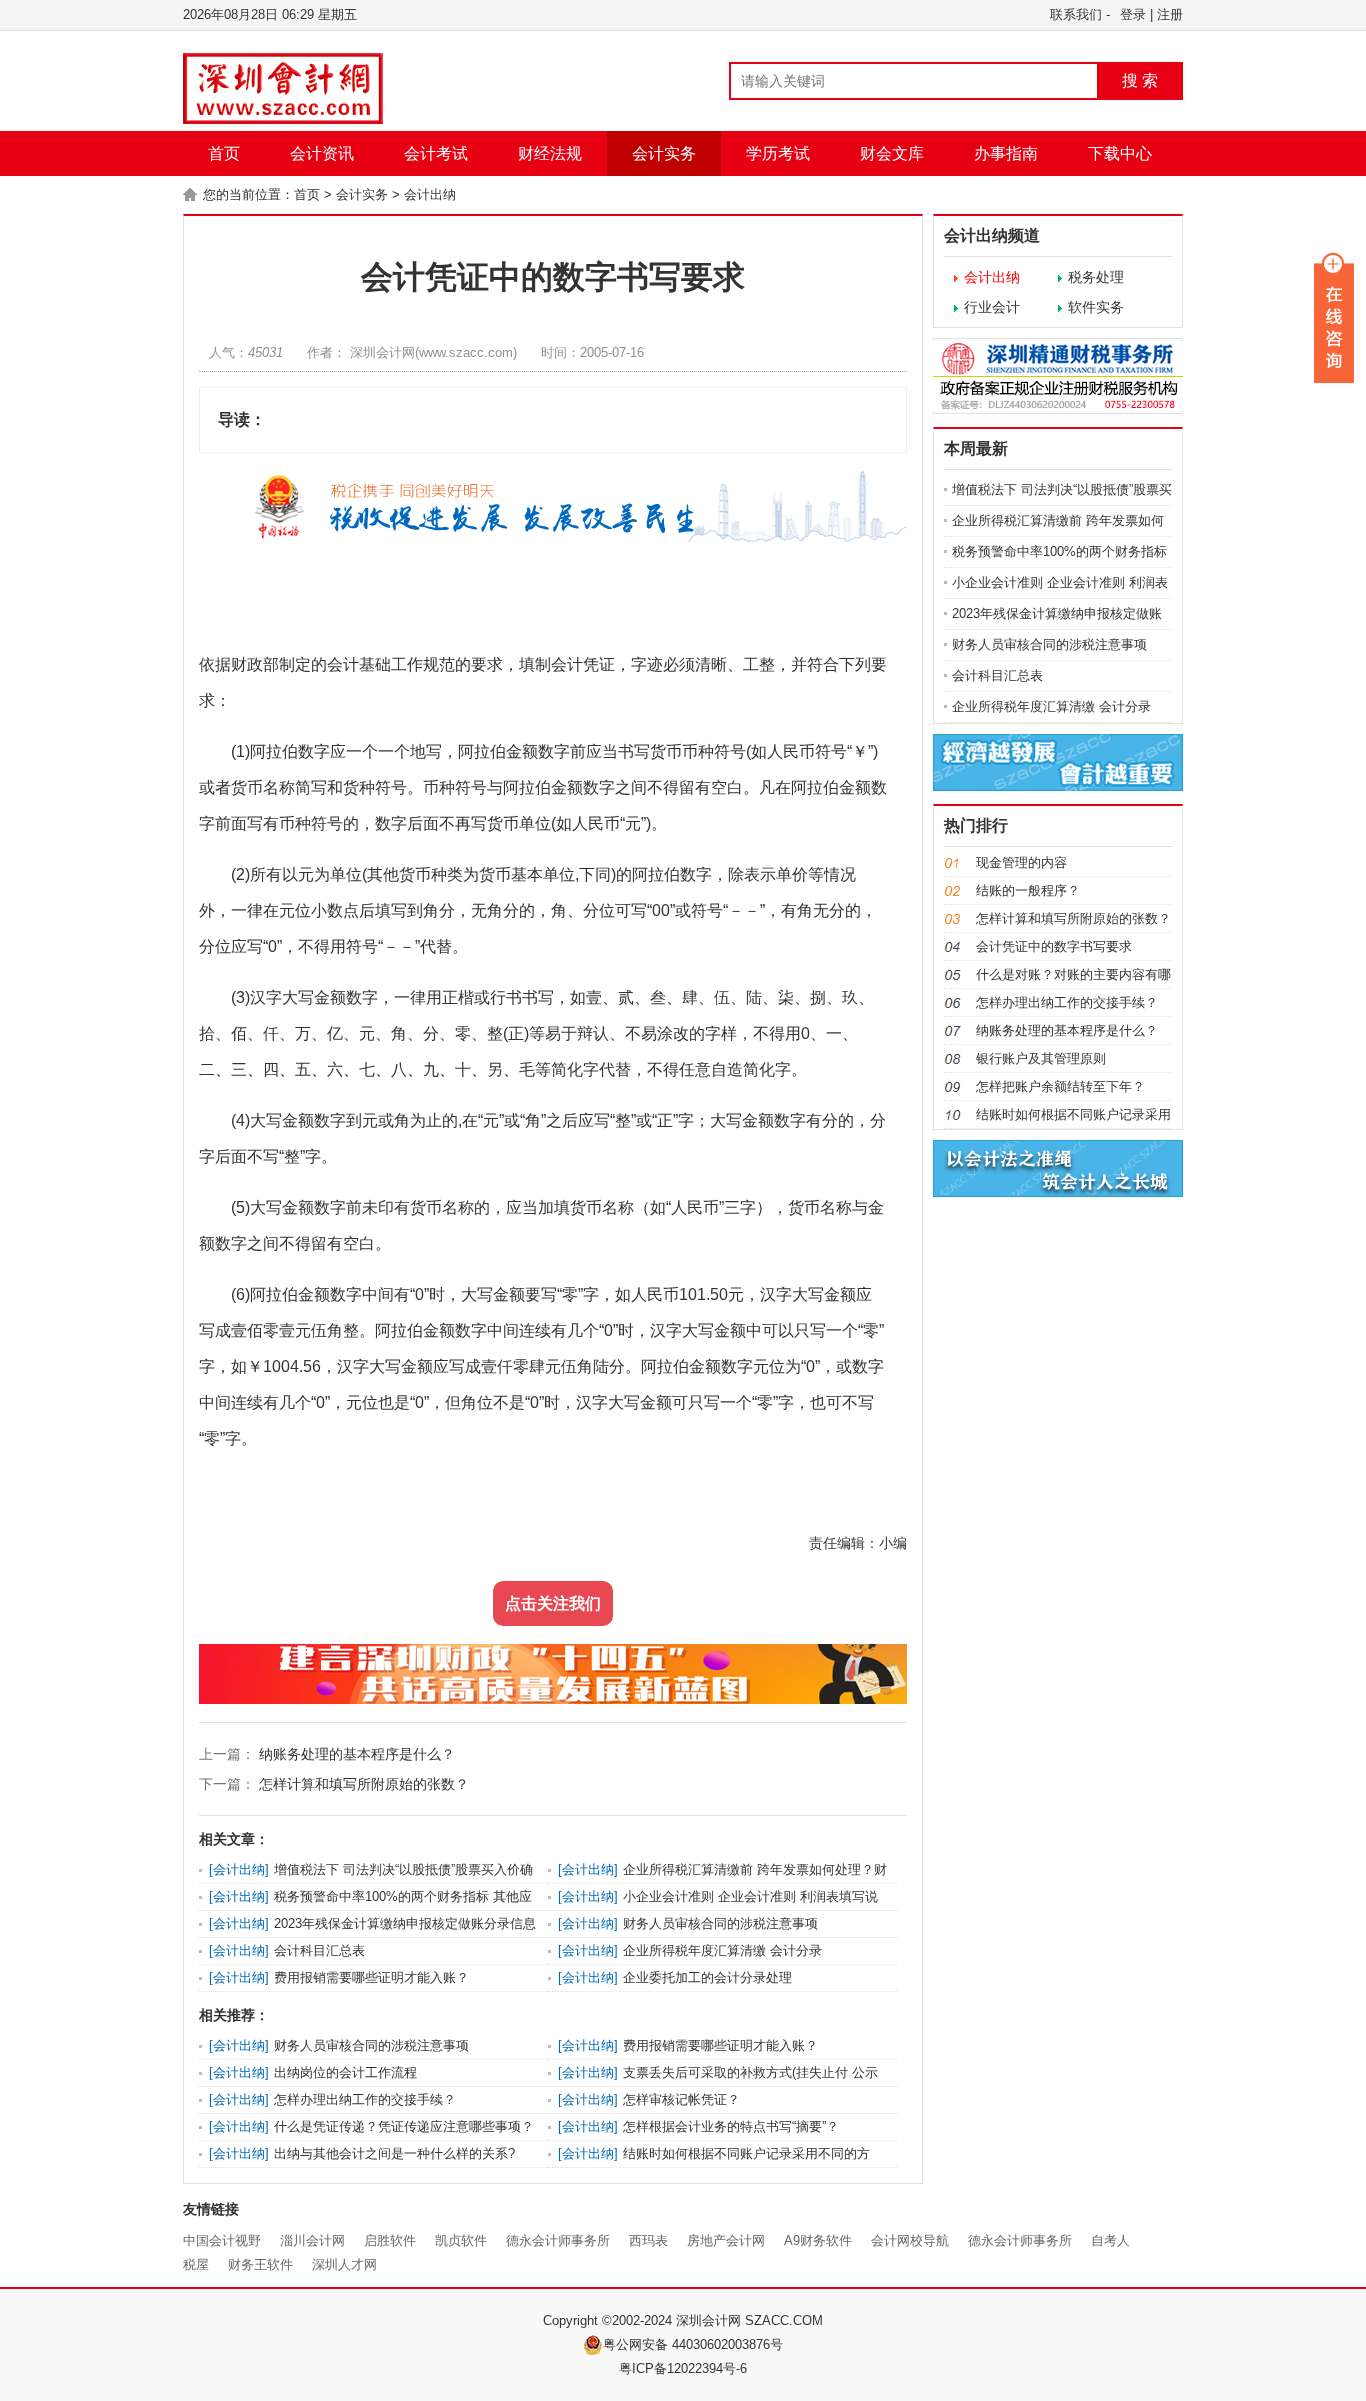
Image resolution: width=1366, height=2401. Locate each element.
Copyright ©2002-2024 (609, 2320)
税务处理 (1096, 277)
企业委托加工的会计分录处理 (707, 1977)
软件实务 (1096, 307)
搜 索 (1140, 80)
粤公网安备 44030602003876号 (693, 2344)
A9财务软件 (818, 2240)
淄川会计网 (312, 2240)
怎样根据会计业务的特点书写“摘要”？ (731, 2126)
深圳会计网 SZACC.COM (749, 2320)
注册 (1170, 14)
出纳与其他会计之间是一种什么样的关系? (394, 2153)
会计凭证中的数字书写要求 (1054, 946)
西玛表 (648, 2240)
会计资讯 (322, 153)
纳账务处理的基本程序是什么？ (355, 1754)
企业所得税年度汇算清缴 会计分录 (722, 1950)
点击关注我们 (553, 1603)
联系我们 (1076, 14)
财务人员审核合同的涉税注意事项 (720, 1923)
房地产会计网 (726, 2240)
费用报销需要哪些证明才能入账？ (371, 1977)
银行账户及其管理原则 (1041, 1058)
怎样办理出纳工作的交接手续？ (365, 2099)
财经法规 (550, 153)
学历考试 (778, 153)
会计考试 (436, 153)
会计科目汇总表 (319, 1950)
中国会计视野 (222, 2240)
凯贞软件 (461, 2240)
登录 (1133, 14)
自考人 (1110, 2240)
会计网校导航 (910, 2240)
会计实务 (664, 153)
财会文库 (892, 153)
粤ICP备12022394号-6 (683, 2368)
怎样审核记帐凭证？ (681, 2099)
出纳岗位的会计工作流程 (345, 2072)
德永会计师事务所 (558, 2240)
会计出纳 (430, 194)
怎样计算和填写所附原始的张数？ (362, 1784)
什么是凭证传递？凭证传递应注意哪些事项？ (404, 2126)
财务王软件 (260, 2264)
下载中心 (1120, 153)
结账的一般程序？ (1028, 890)
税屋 (196, 2264)
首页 (224, 153)
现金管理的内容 (1021, 862)
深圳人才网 (344, 2264)
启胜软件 (390, 2240)
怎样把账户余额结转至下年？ (1060, 1086)
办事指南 (1006, 153)
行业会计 (992, 307)
